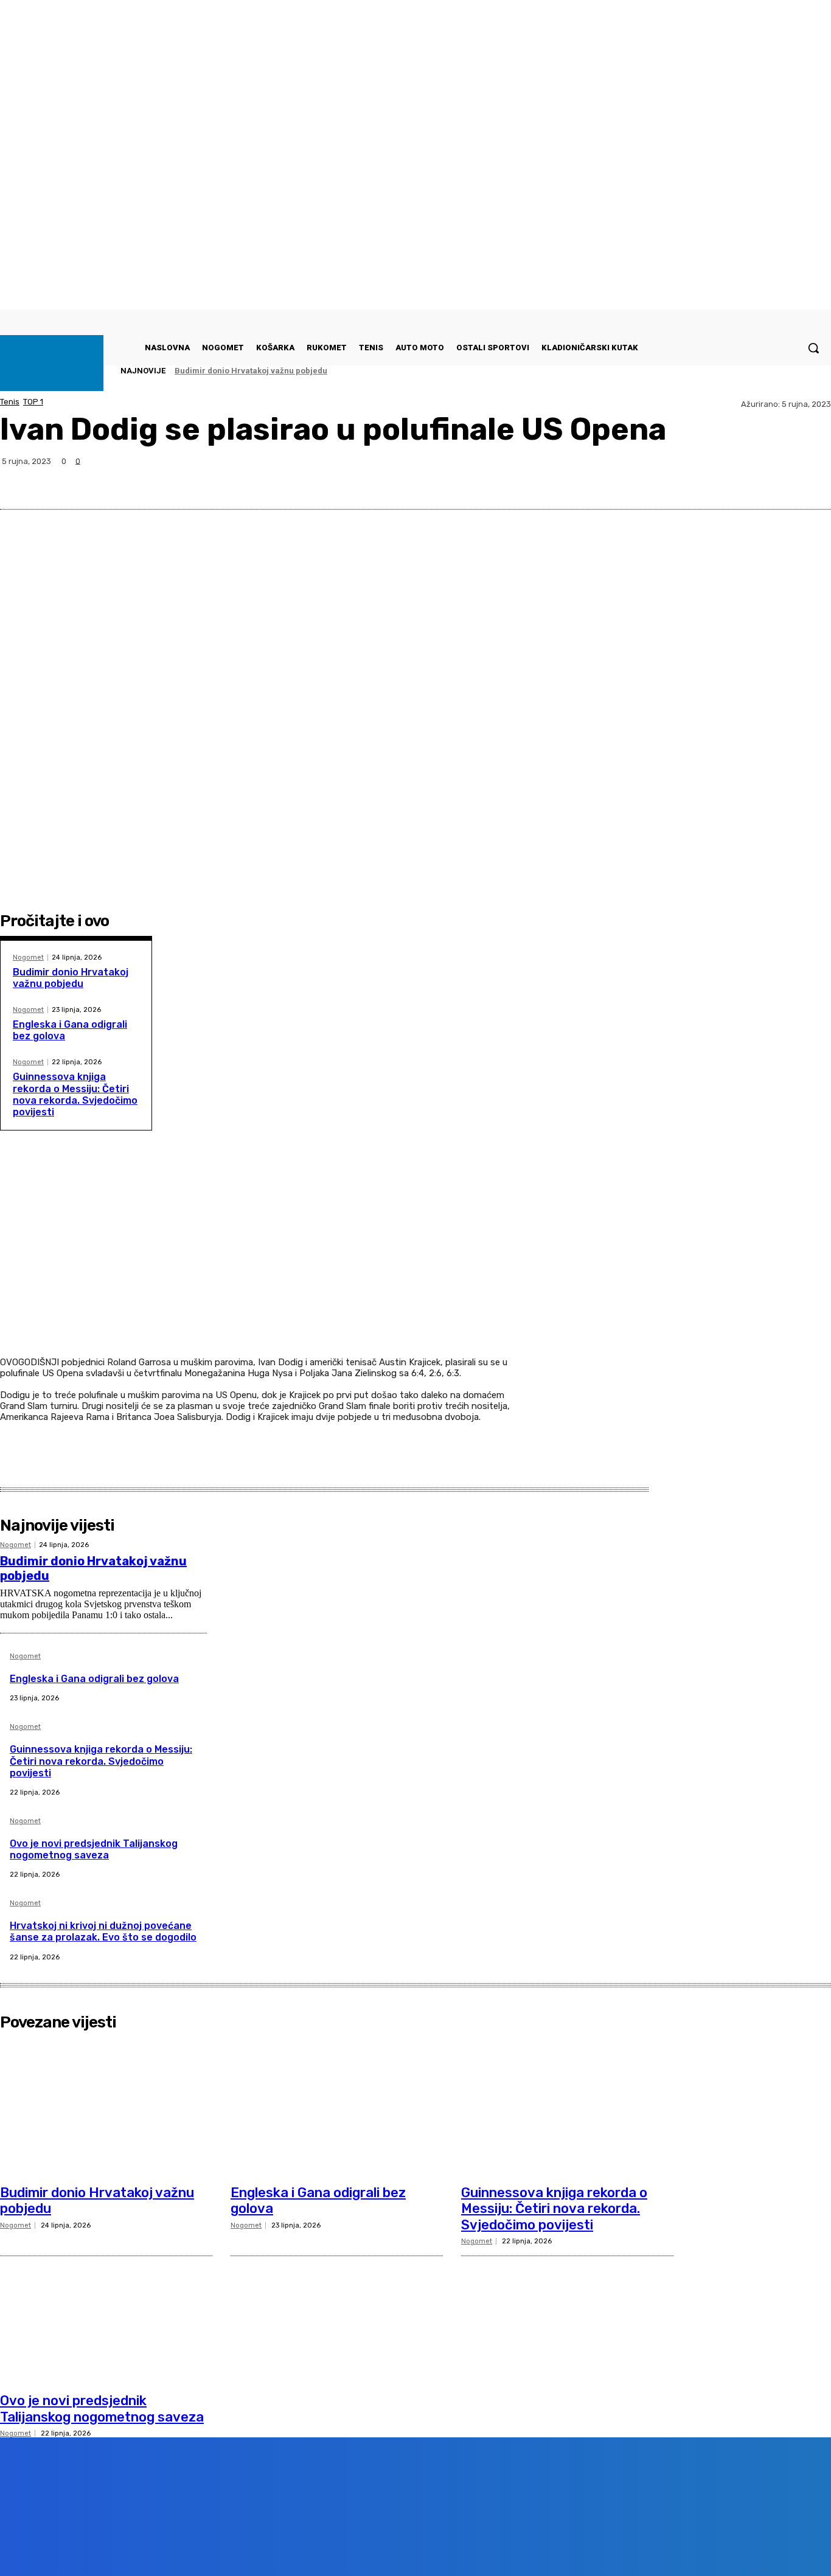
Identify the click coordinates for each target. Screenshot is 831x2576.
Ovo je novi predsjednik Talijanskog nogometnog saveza (94, 1849)
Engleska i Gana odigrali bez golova (94, 1679)
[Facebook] (678, 480)
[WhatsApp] (766, 480)
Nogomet (28, 957)
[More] (810, 480)
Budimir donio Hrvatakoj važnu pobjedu (251, 371)
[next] (795, 371)
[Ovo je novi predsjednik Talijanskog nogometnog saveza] (106, 2315)
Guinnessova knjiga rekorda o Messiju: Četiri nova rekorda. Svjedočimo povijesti (75, 1094)
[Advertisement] (257, 1269)
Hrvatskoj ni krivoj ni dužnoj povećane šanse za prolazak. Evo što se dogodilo (103, 1931)
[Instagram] (153, 2548)
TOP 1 (33, 402)
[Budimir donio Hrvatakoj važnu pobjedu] (106, 2107)
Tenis (10, 402)
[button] (813, 348)
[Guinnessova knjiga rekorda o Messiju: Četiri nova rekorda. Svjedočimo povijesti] (567, 2107)
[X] (722, 480)
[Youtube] (222, 2548)
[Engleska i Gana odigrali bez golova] (337, 2107)
